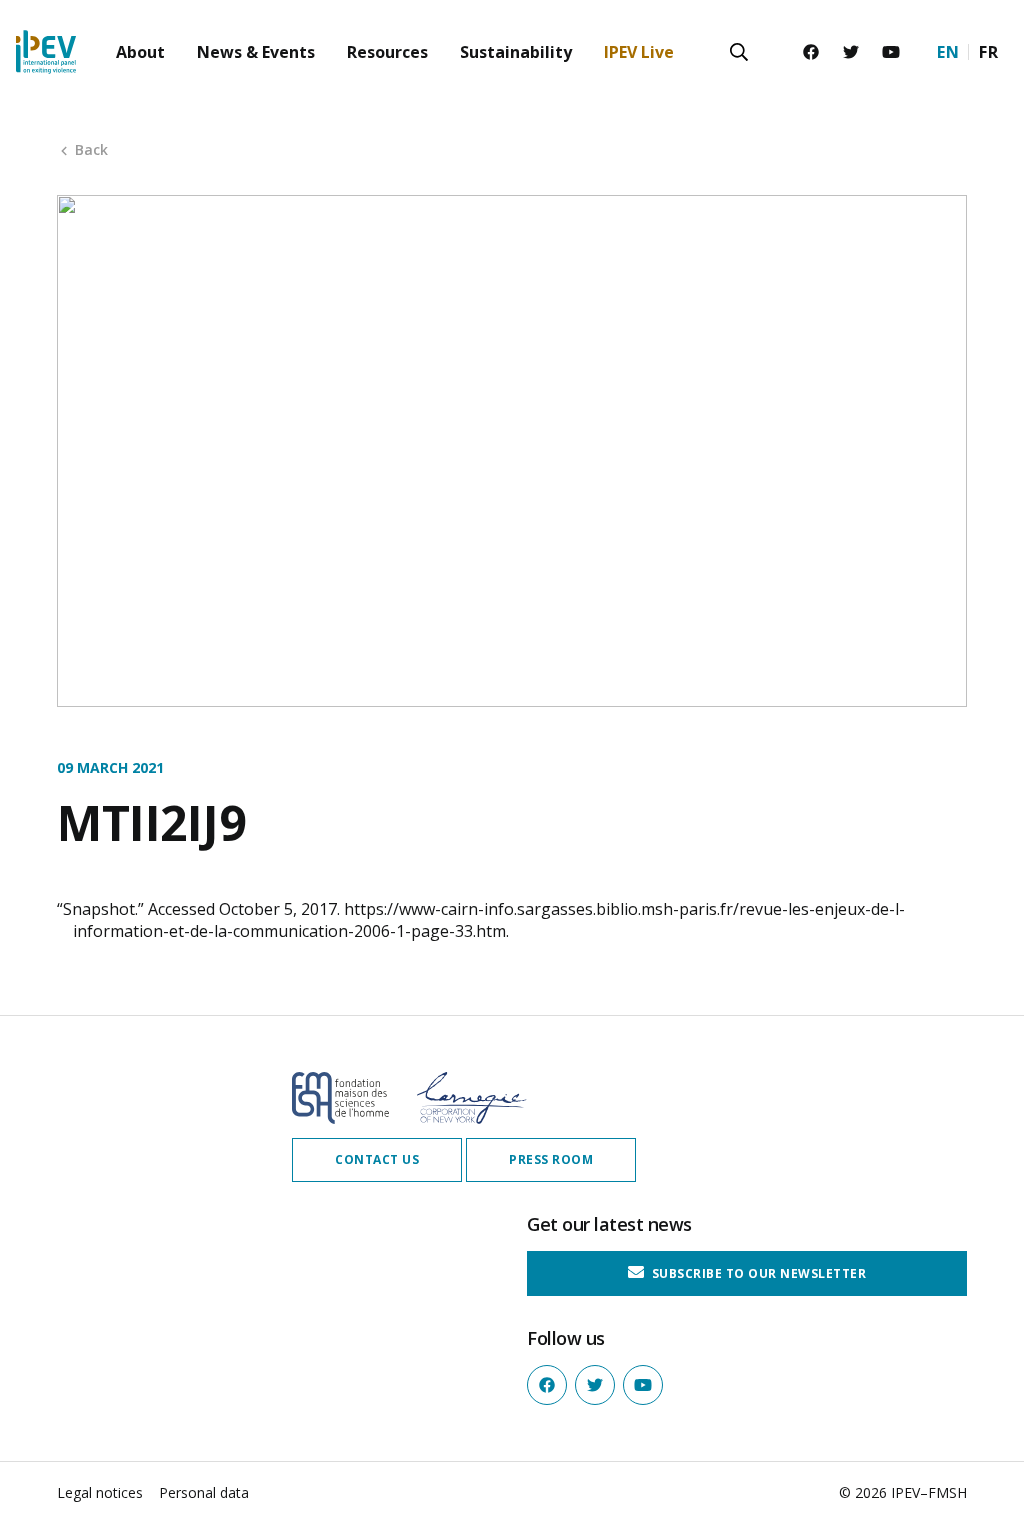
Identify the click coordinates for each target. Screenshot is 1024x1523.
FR (988, 52)
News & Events (256, 52)
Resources (387, 52)
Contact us (377, 1159)
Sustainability (516, 52)
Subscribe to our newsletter (757, 1273)
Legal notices (100, 1492)
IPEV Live (639, 52)
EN (948, 52)
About (140, 52)
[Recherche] (739, 52)
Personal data (204, 1492)
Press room (551, 1159)
